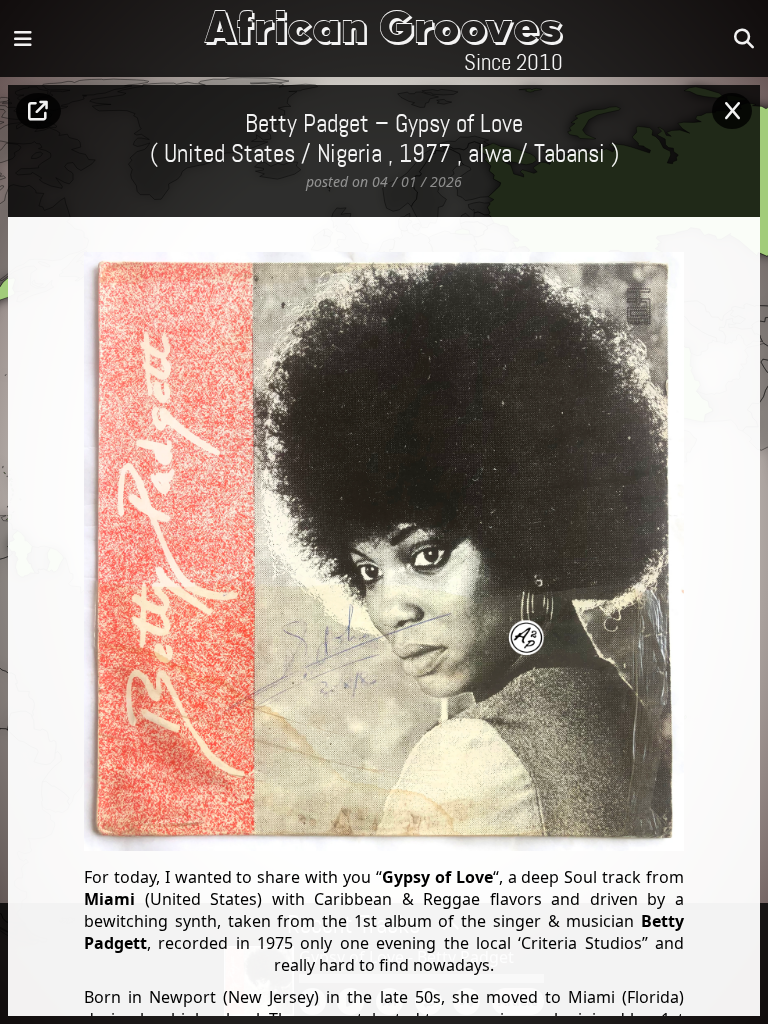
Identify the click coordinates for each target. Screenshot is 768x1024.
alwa (490, 155)
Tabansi (569, 155)
